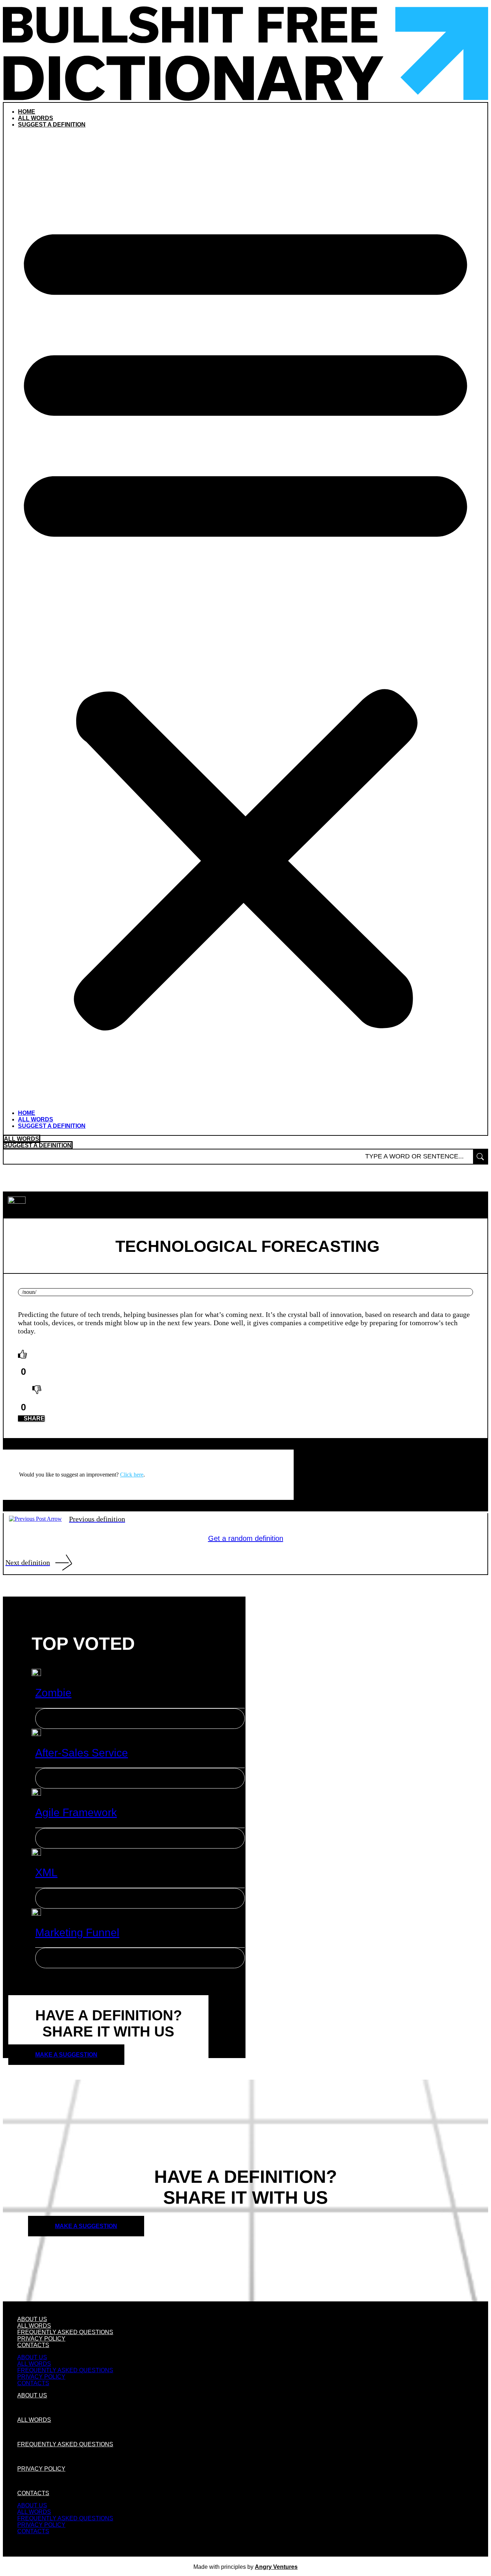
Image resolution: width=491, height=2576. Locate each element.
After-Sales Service (82, 1753)
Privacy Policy (41, 2339)
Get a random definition (246, 1538)
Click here (132, 1475)
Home (27, 112)
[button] (245, 619)
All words (36, 118)
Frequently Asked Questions (65, 2332)
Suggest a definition (52, 125)
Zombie (53, 1693)
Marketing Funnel (77, 1932)
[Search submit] (480, 1157)
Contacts (33, 2345)
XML (46, 1872)
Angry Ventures (276, 2567)
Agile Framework (76, 1812)
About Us (32, 2319)
